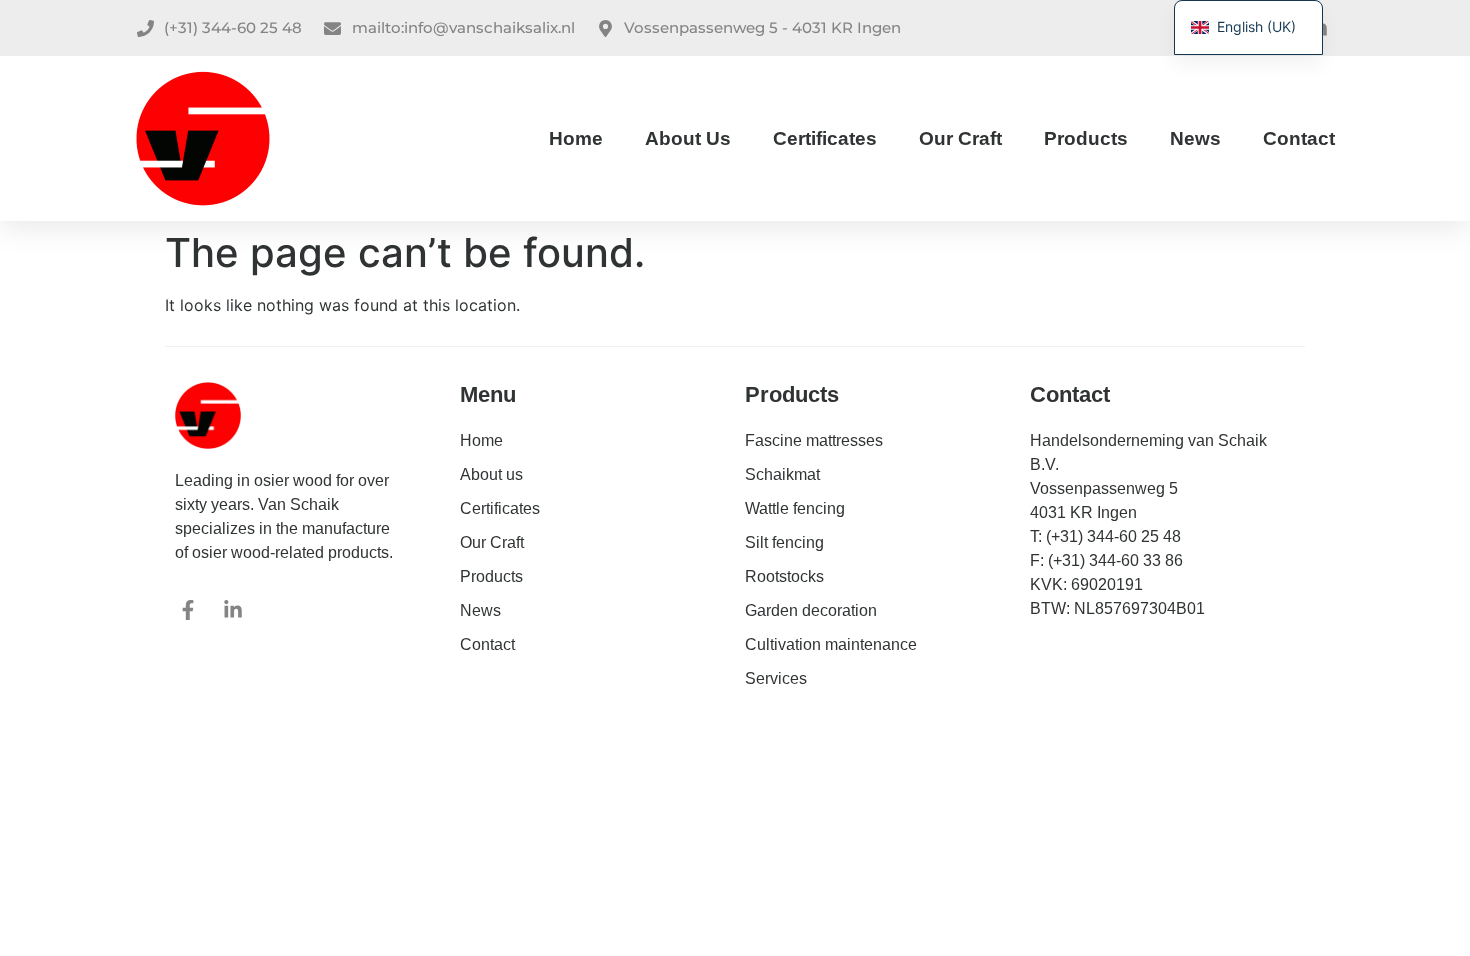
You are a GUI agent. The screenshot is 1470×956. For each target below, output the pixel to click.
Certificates (825, 138)
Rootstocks (784, 576)
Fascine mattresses (814, 440)
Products (1086, 138)
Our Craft (960, 138)
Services (776, 678)
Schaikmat (782, 474)
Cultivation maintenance (831, 644)
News (1195, 138)
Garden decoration (811, 610)
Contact (1299, 138)
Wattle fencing (795, 508)
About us (688, 138)
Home (576, 138)
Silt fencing (784, 542)
